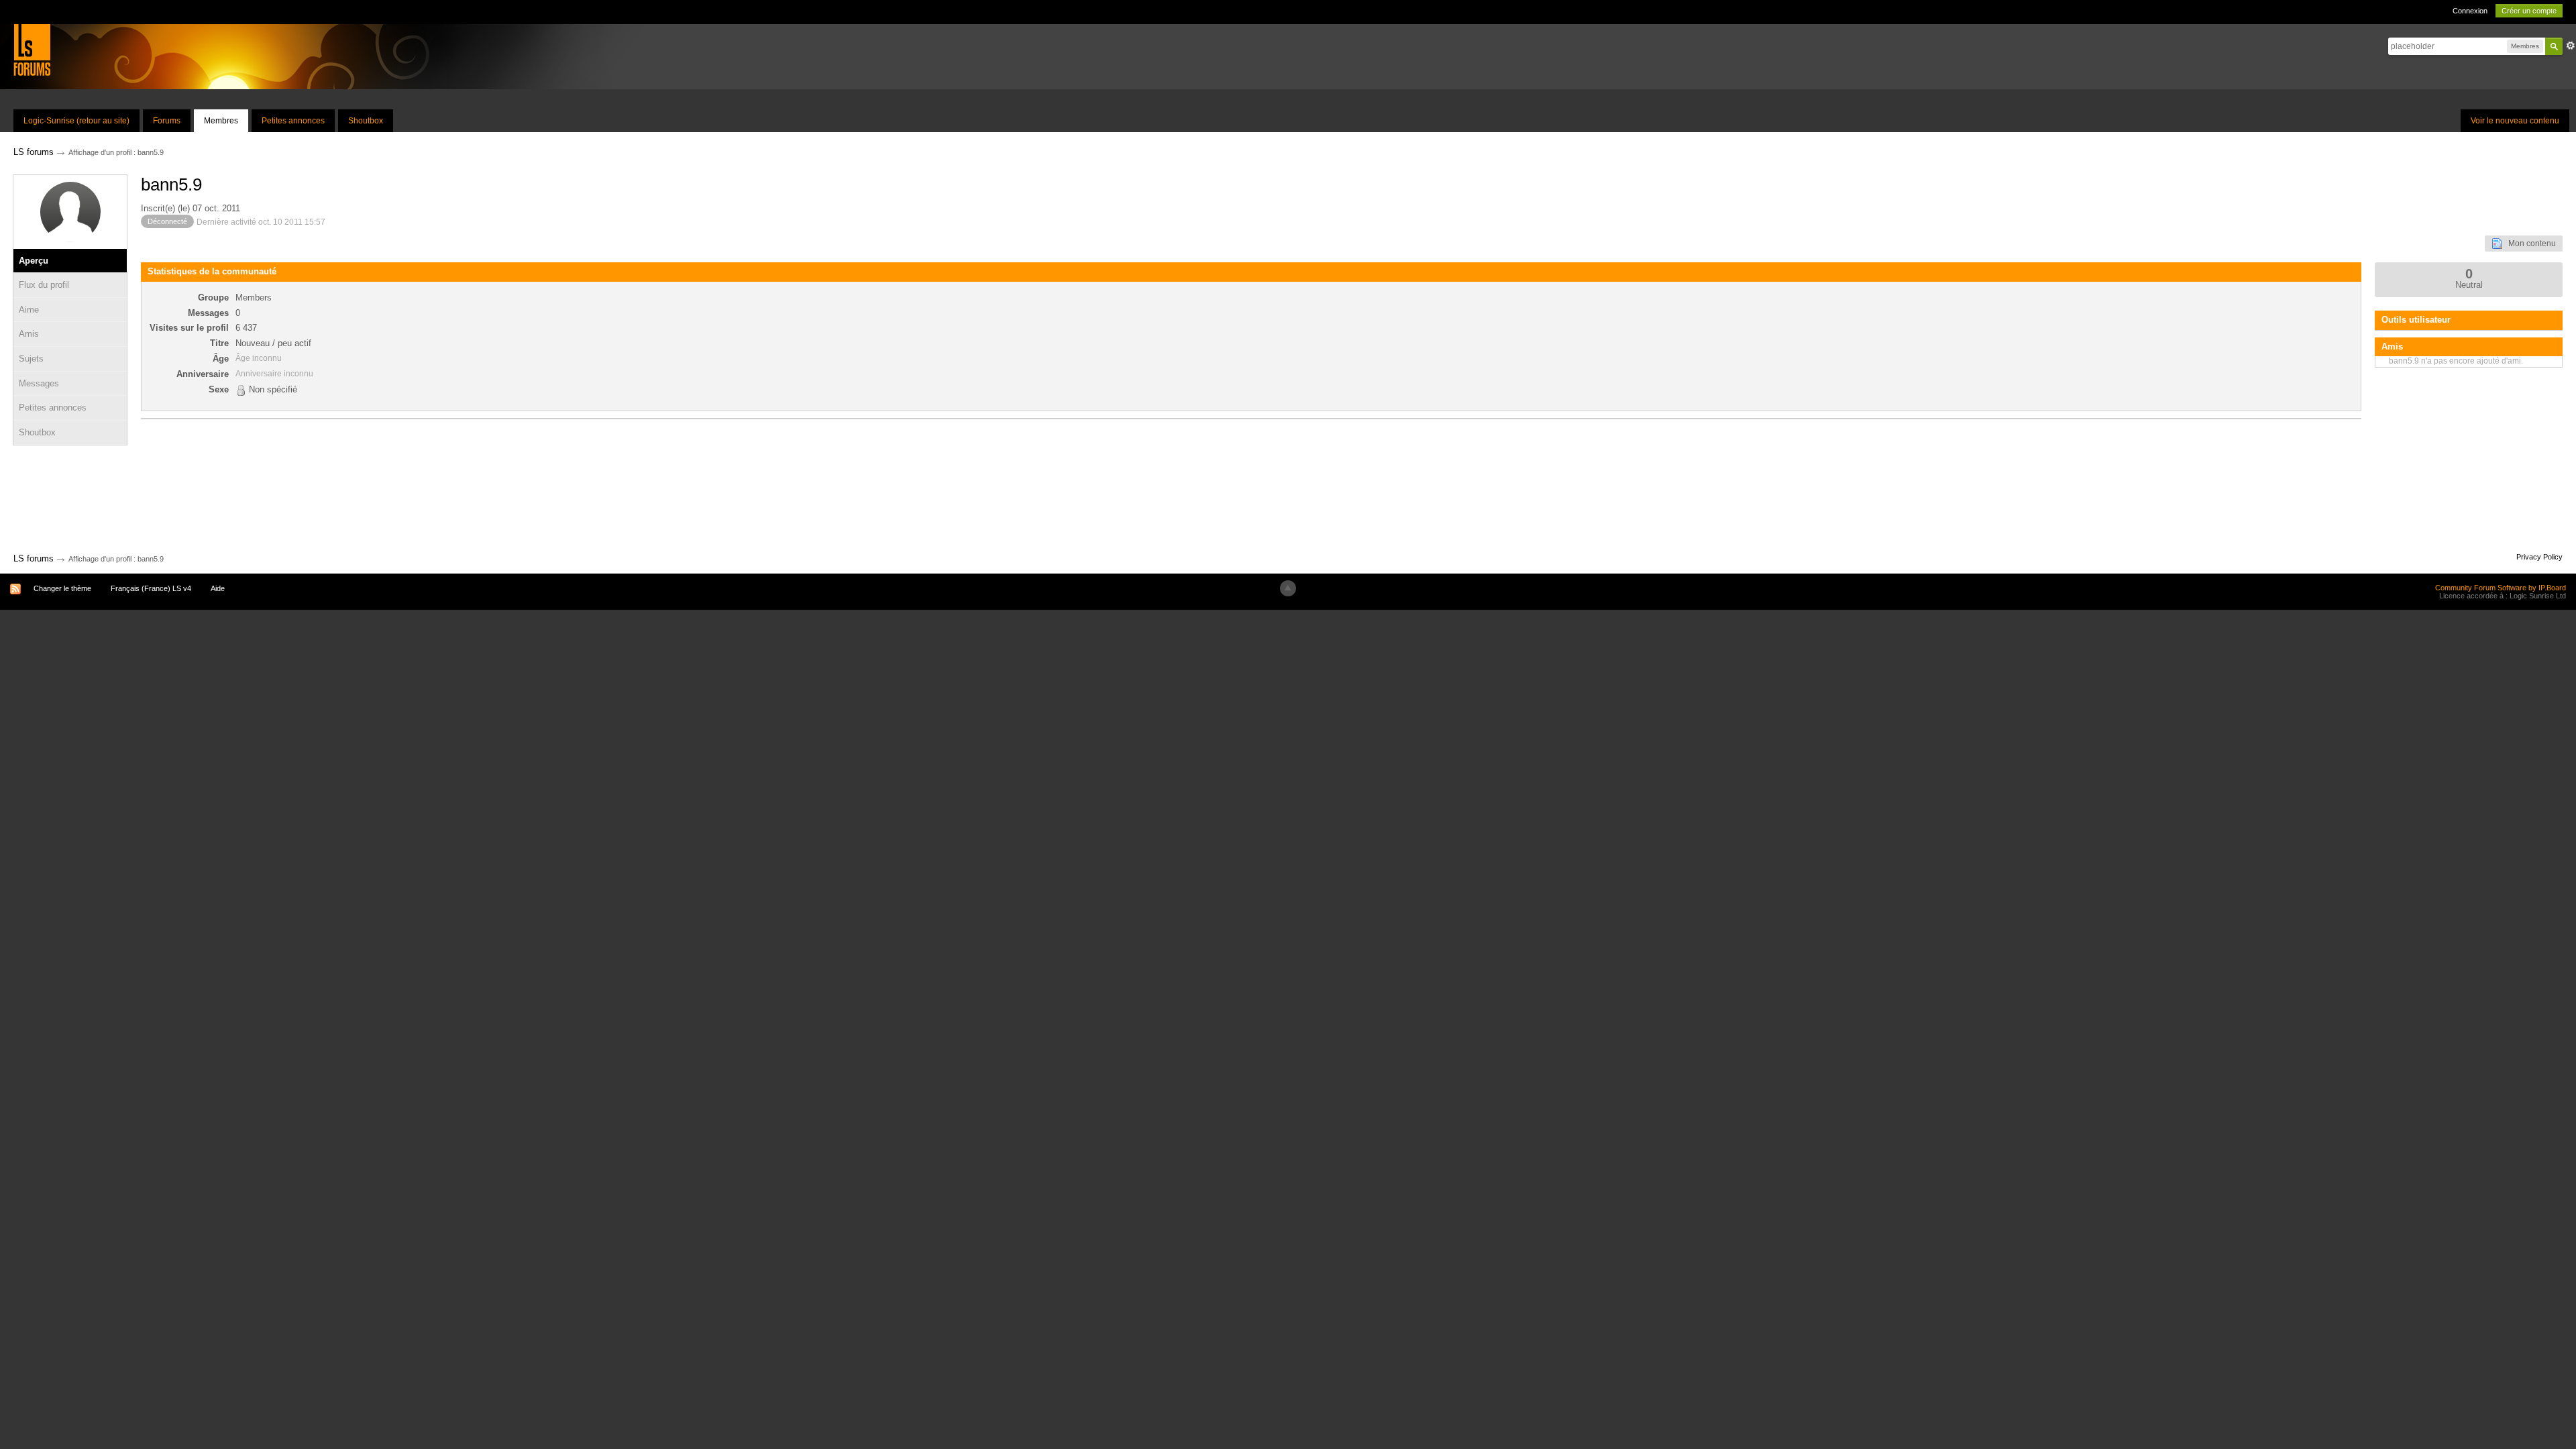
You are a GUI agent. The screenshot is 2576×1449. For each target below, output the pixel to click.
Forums (167, 121)
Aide (218, 588)
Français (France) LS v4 (151, 588)
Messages (39, 383)
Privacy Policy (2539, 557)
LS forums (34, 558)
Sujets (31, 359)
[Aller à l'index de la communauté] (32, 49)
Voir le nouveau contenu (2515, 121)
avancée (2571, 46)
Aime (29, 310)
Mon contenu (2529, 244)
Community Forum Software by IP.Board (2501, 588)
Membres (221, 121)
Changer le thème (62, 588)
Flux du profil (44, 285)
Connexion (2470, 11)
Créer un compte (2529, 11)
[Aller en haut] (1288, 588)
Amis (29, 334)
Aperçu (34, 261)
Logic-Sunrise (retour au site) (76, 121)
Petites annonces (293, 121)
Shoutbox (366, 121)
